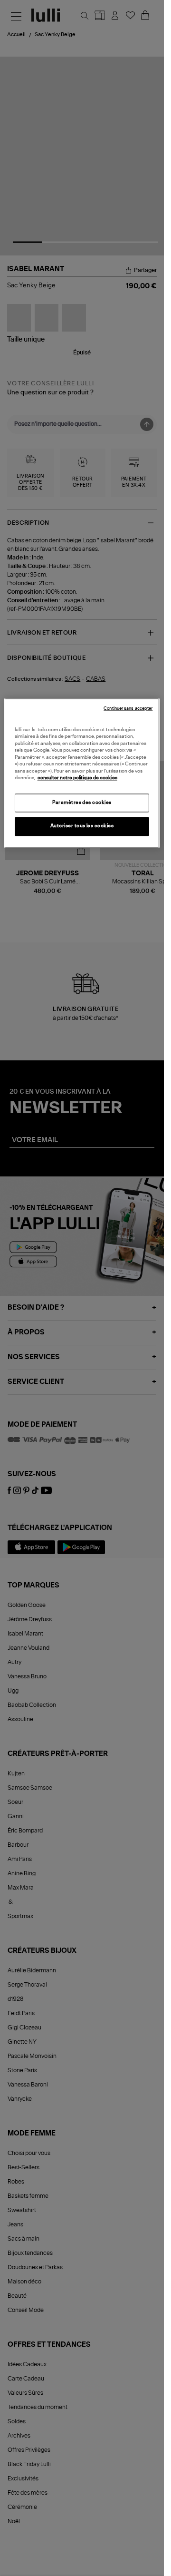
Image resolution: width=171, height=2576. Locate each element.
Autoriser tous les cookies (82, 826)
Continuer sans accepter (128, 709)
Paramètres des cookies (82, 803)
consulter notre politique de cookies (77, 778)
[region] (82, 773)
